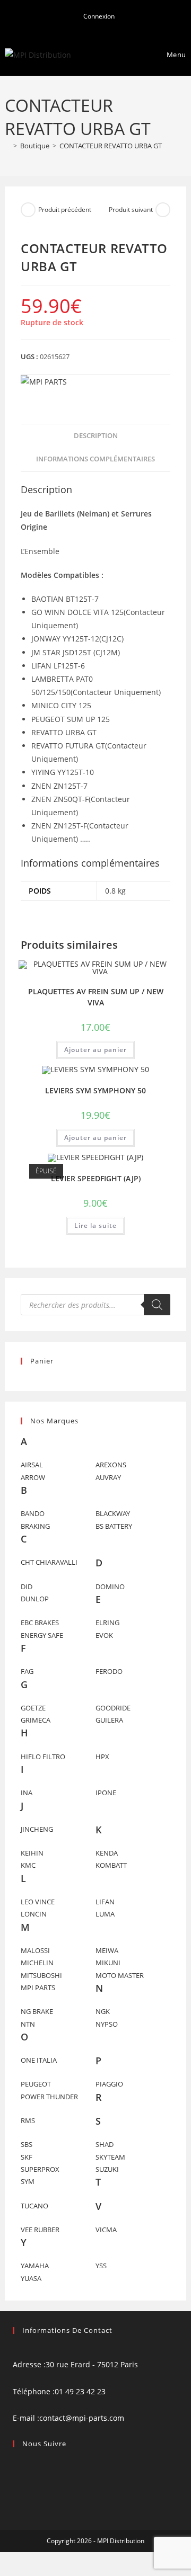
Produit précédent (65, 210)
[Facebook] (16, 2464)
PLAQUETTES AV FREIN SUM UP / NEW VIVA (96, 997)
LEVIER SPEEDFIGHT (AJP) (96, 1178)
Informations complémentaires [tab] (95, 459)
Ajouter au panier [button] (95, 1050)
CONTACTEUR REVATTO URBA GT (111, 146)
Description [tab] (96, 436)
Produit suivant (131, 210)
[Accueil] (7, 146)
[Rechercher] (157, 1305)
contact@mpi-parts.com (82, 2418)
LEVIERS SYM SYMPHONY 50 (95, 1090)
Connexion (98, 16)
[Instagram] (16, 2478)
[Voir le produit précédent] (28, 210)
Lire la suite (95, 1225)
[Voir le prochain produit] (163, 210)
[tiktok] (16, 2492)
